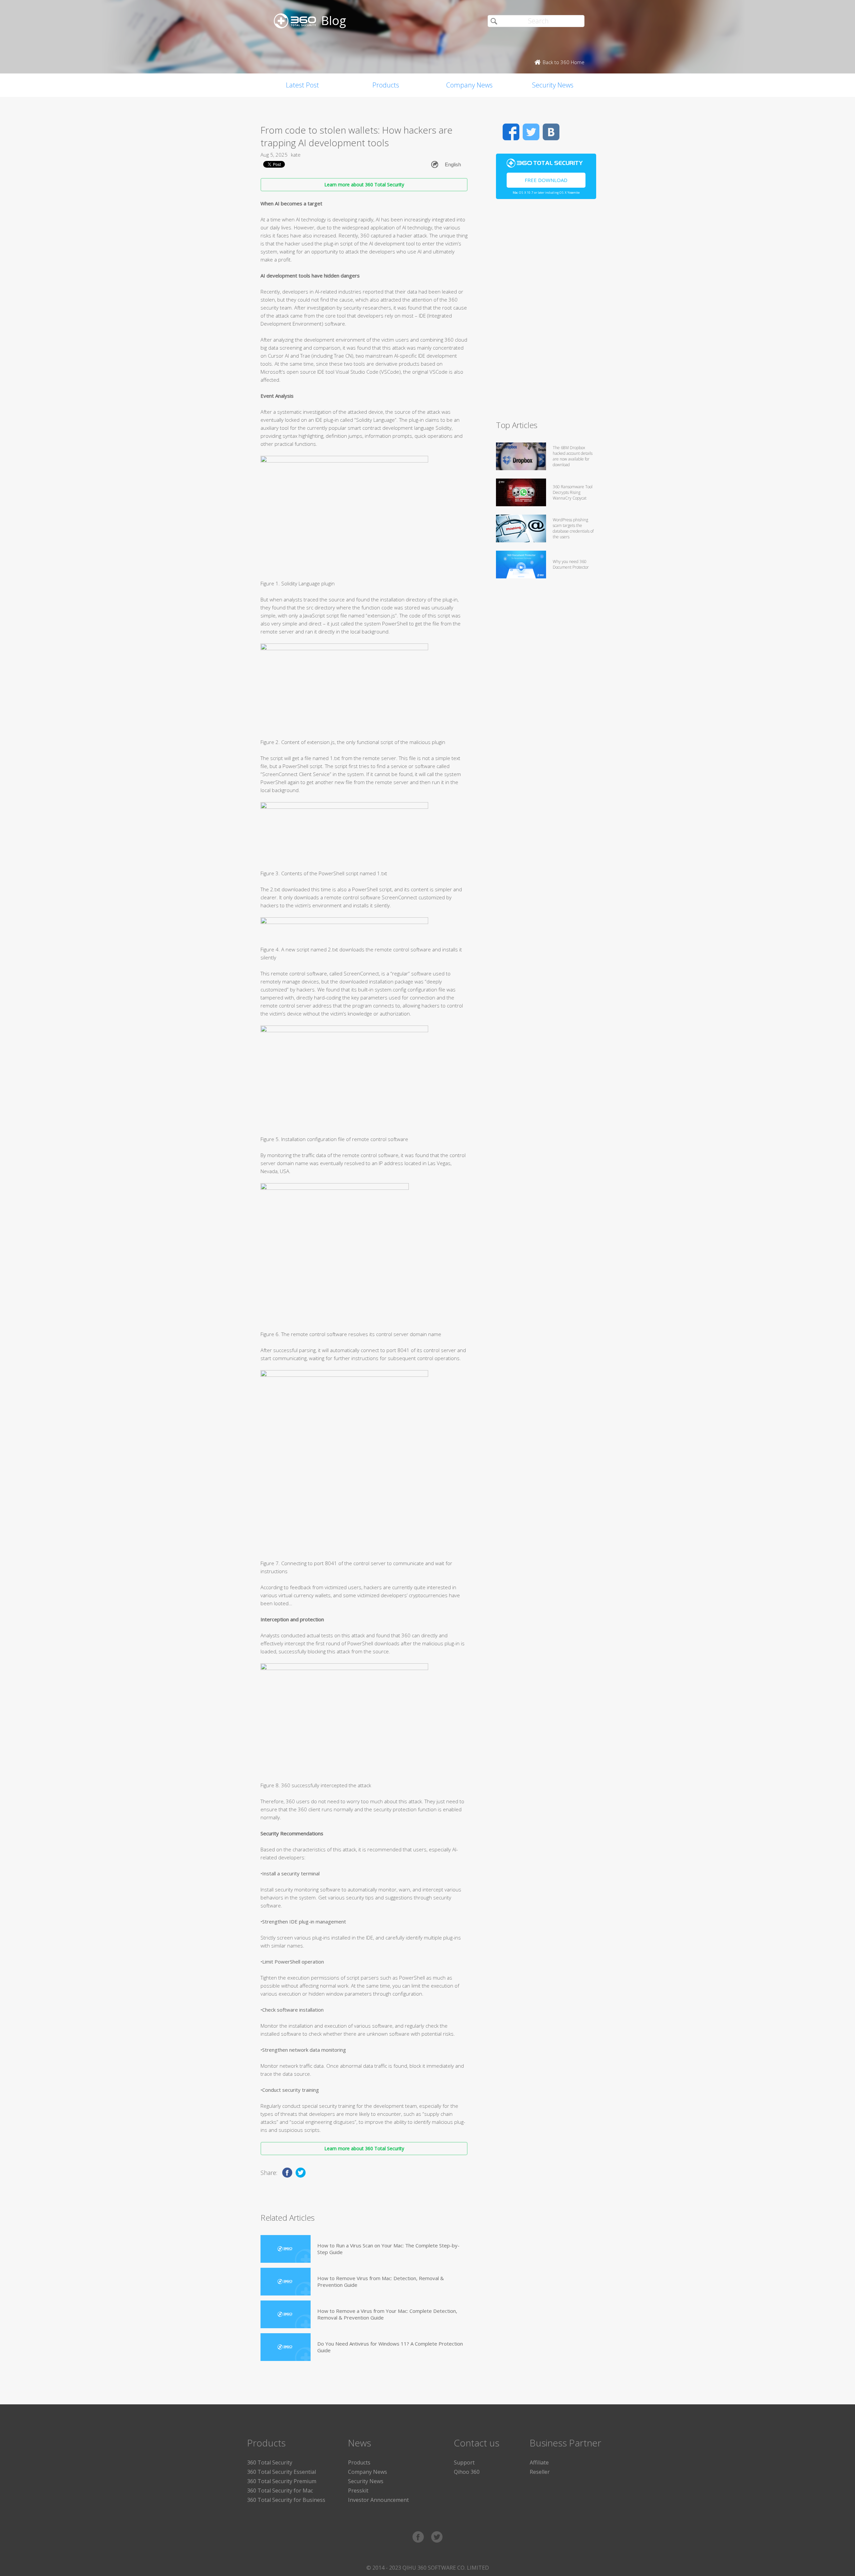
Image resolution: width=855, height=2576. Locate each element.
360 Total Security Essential (282, 2472)
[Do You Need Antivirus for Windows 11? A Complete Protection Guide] (286, 2347)
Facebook (511, 132)
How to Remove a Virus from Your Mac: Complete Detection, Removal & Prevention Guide (387, 2314)
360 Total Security (270, 2462)
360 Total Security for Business (286, 2500)
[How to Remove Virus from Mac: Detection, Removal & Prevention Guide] (286, 2282)
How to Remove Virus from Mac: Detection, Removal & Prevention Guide (381, 2281)
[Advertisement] (546, 313)
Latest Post (302, 85)
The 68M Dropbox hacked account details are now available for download (573, 456)
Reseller (540, 2472)
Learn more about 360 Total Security (364, 185)
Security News (553, 85)
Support (464, 2462)
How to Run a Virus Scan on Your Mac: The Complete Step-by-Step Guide (388, 2249)
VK (551, 132)
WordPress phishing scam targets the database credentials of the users (573, 528)
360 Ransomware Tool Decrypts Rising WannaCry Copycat (573, 492)
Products (386, 85)
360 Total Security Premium (282, 2481)
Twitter (531, 132)
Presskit (358, 2491)
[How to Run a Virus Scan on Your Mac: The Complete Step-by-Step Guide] (286, 2249)
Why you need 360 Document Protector (571, 564)
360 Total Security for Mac (280, 2491)
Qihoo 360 (467, 2472)
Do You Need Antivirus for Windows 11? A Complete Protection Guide (390, 2347)
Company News (469, 85)
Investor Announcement (378, 2500)
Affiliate (539, 2462)
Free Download (546, 180)
